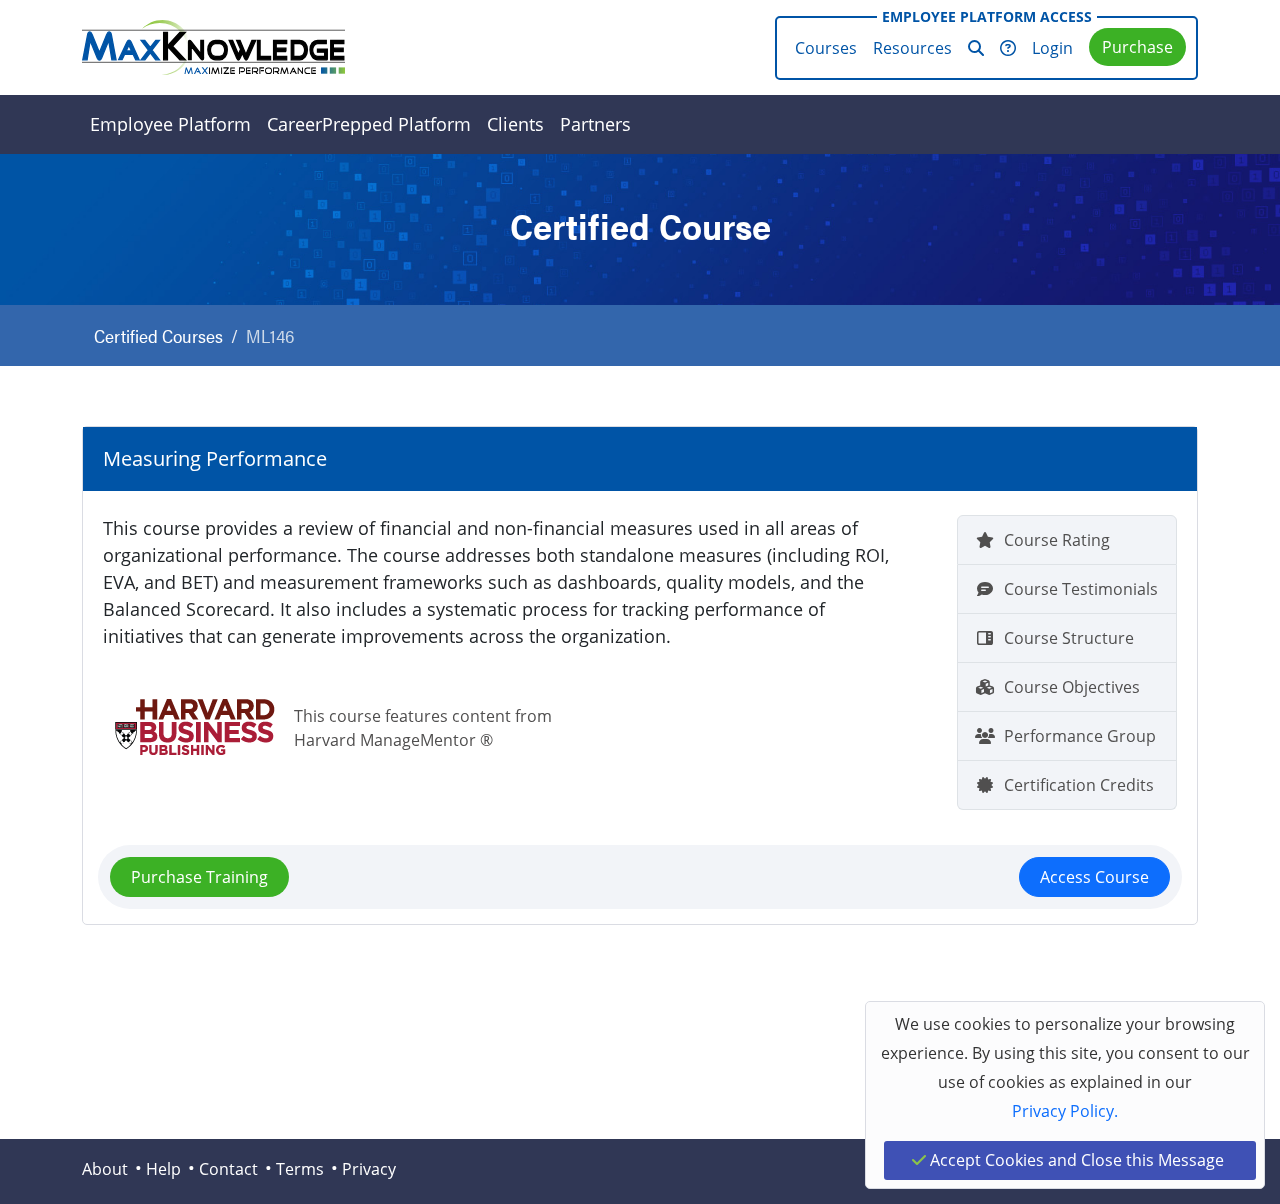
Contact (228, 1169)
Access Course (1094, 877)
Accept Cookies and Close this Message (1075, 1160)
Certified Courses (158, 335)
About (105, 1169)
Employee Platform (170, 124)
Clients (515, 124)
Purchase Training (199, 877)
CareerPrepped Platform (369, 124)
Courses (826, 48)
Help (163, 1169)
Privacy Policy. (1065, 1111)
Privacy (369, 1169)
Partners (595, 124)
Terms (300, 1169)
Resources (912, 48)
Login (1052, 48)
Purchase (1137, 47)
